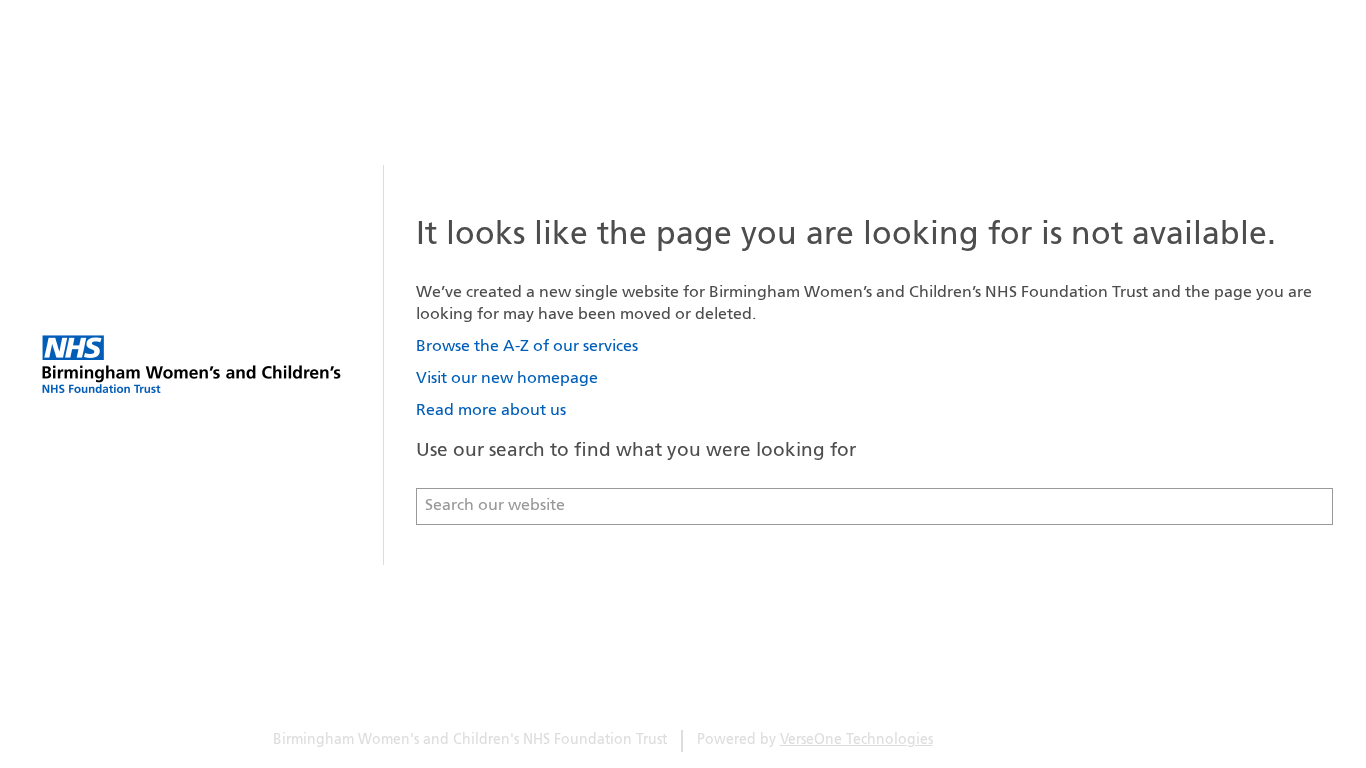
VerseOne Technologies (856, 740)
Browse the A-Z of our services (527, 347)
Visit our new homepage (507, 379)
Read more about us (491, 411)
